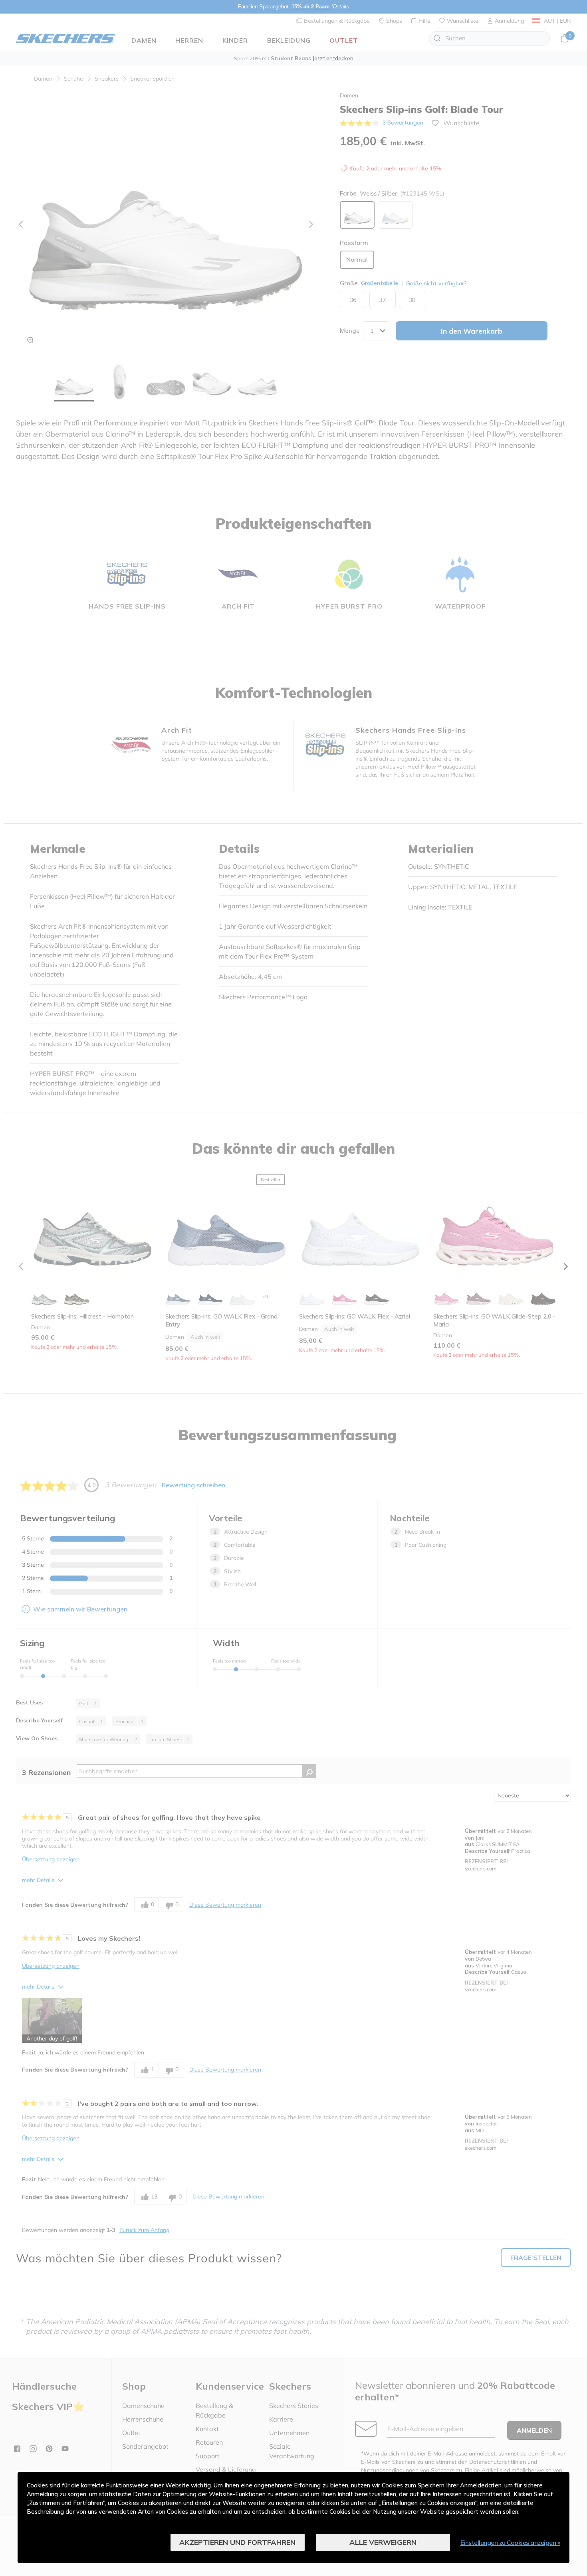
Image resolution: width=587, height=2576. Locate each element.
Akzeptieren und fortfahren (237, 2542)
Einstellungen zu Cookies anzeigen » (511, 2542)
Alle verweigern (383, 2542)
